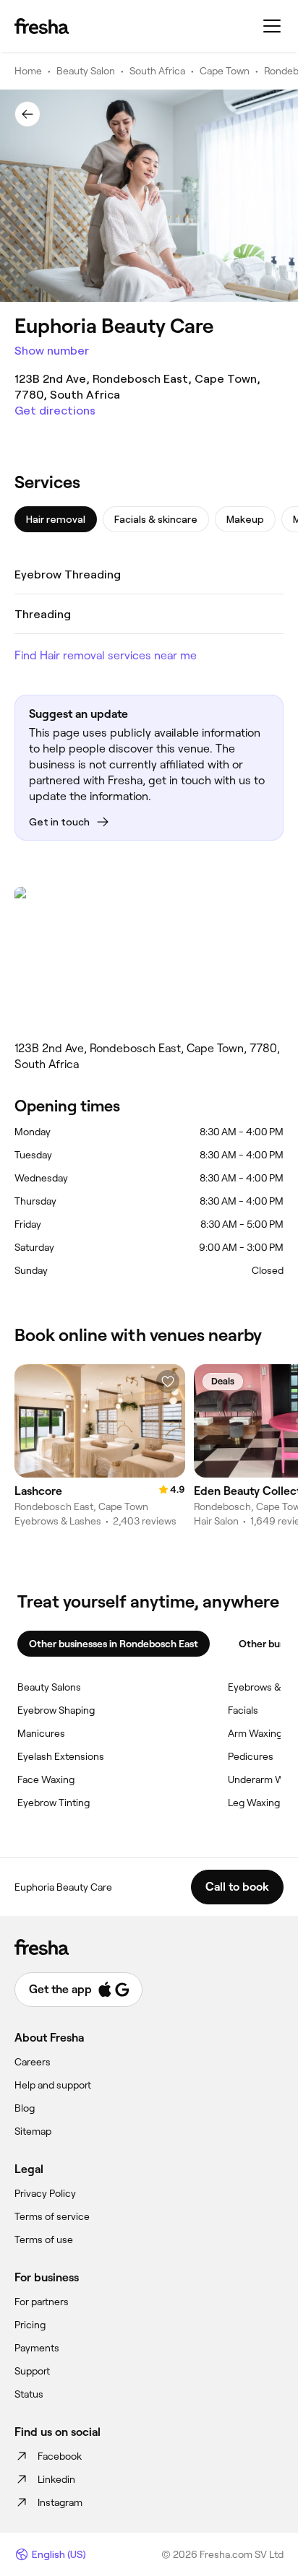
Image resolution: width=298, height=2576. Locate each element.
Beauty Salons (49, 1687)
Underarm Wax (261, 1779)
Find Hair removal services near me (106, 655)
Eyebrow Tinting (54, 1803)
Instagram (60, 2502)
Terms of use (44, 2239)
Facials (243, 1710)
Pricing (30, 2325)
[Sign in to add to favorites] (168, 1382)
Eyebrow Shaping (56, 1710)
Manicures (41, 1733)
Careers (33, 2062)
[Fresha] (42, 26)
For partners (42, 2302)
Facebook (60, 2456)
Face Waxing (46, 1779)
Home (28, 71)
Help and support (53, 2085)
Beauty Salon (86, 71)
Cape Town (225, 71)
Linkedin (56, 2479)
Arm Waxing (255, 1733)
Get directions (55, 411)
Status (29, 2394)
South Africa (157, 71)
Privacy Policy (45, 2193)
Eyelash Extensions (61, 1756)
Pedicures (251, 1756)
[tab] (56, 519)
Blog (25, 2108)
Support (32, 2371)
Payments (37, 2348)
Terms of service (52, 2216)
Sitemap (33, 2131)
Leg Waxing (254, 1803)
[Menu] (272, 26)
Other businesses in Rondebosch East (114, 1644)
